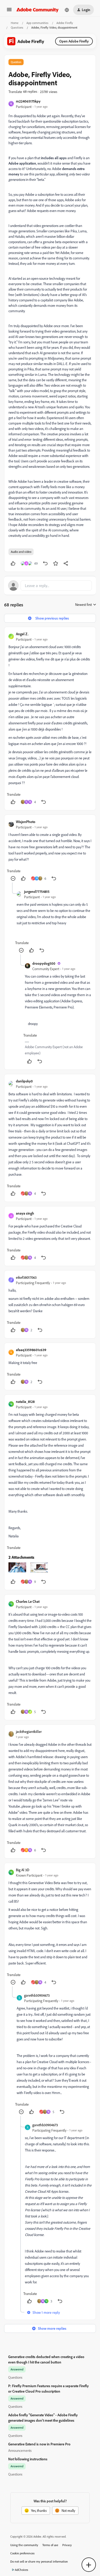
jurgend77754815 (37, 891)
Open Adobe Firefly (74, 41)
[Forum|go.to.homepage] (38, 10)
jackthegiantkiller (29, 1731)
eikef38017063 (26, 1277)
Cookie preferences (22, 2553)
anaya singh (25, 1213)
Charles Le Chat (28, 1601)
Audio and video (21, 552)
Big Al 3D (23, 1870)
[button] (9, 11)
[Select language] (67, 10)
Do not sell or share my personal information (39, 2561)
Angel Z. (22, 634)
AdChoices (22, 2570)
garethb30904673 (37, 1995)
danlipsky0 (24, 1081)
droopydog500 (44, 963)
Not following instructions (28, 2459)
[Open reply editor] (50, 586)
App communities (37, 23)
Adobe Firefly (65, 23)
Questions (17, 27)
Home (15, 23)
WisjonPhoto (26, 822)
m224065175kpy (28, 101)
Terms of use (50, 2545)
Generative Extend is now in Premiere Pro (39, 2444)
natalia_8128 (25, 1401)
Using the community (24, 2545)
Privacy (67, 2545)
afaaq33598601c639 (31, 1350)
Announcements (20, 2450)
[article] (50, 719)
